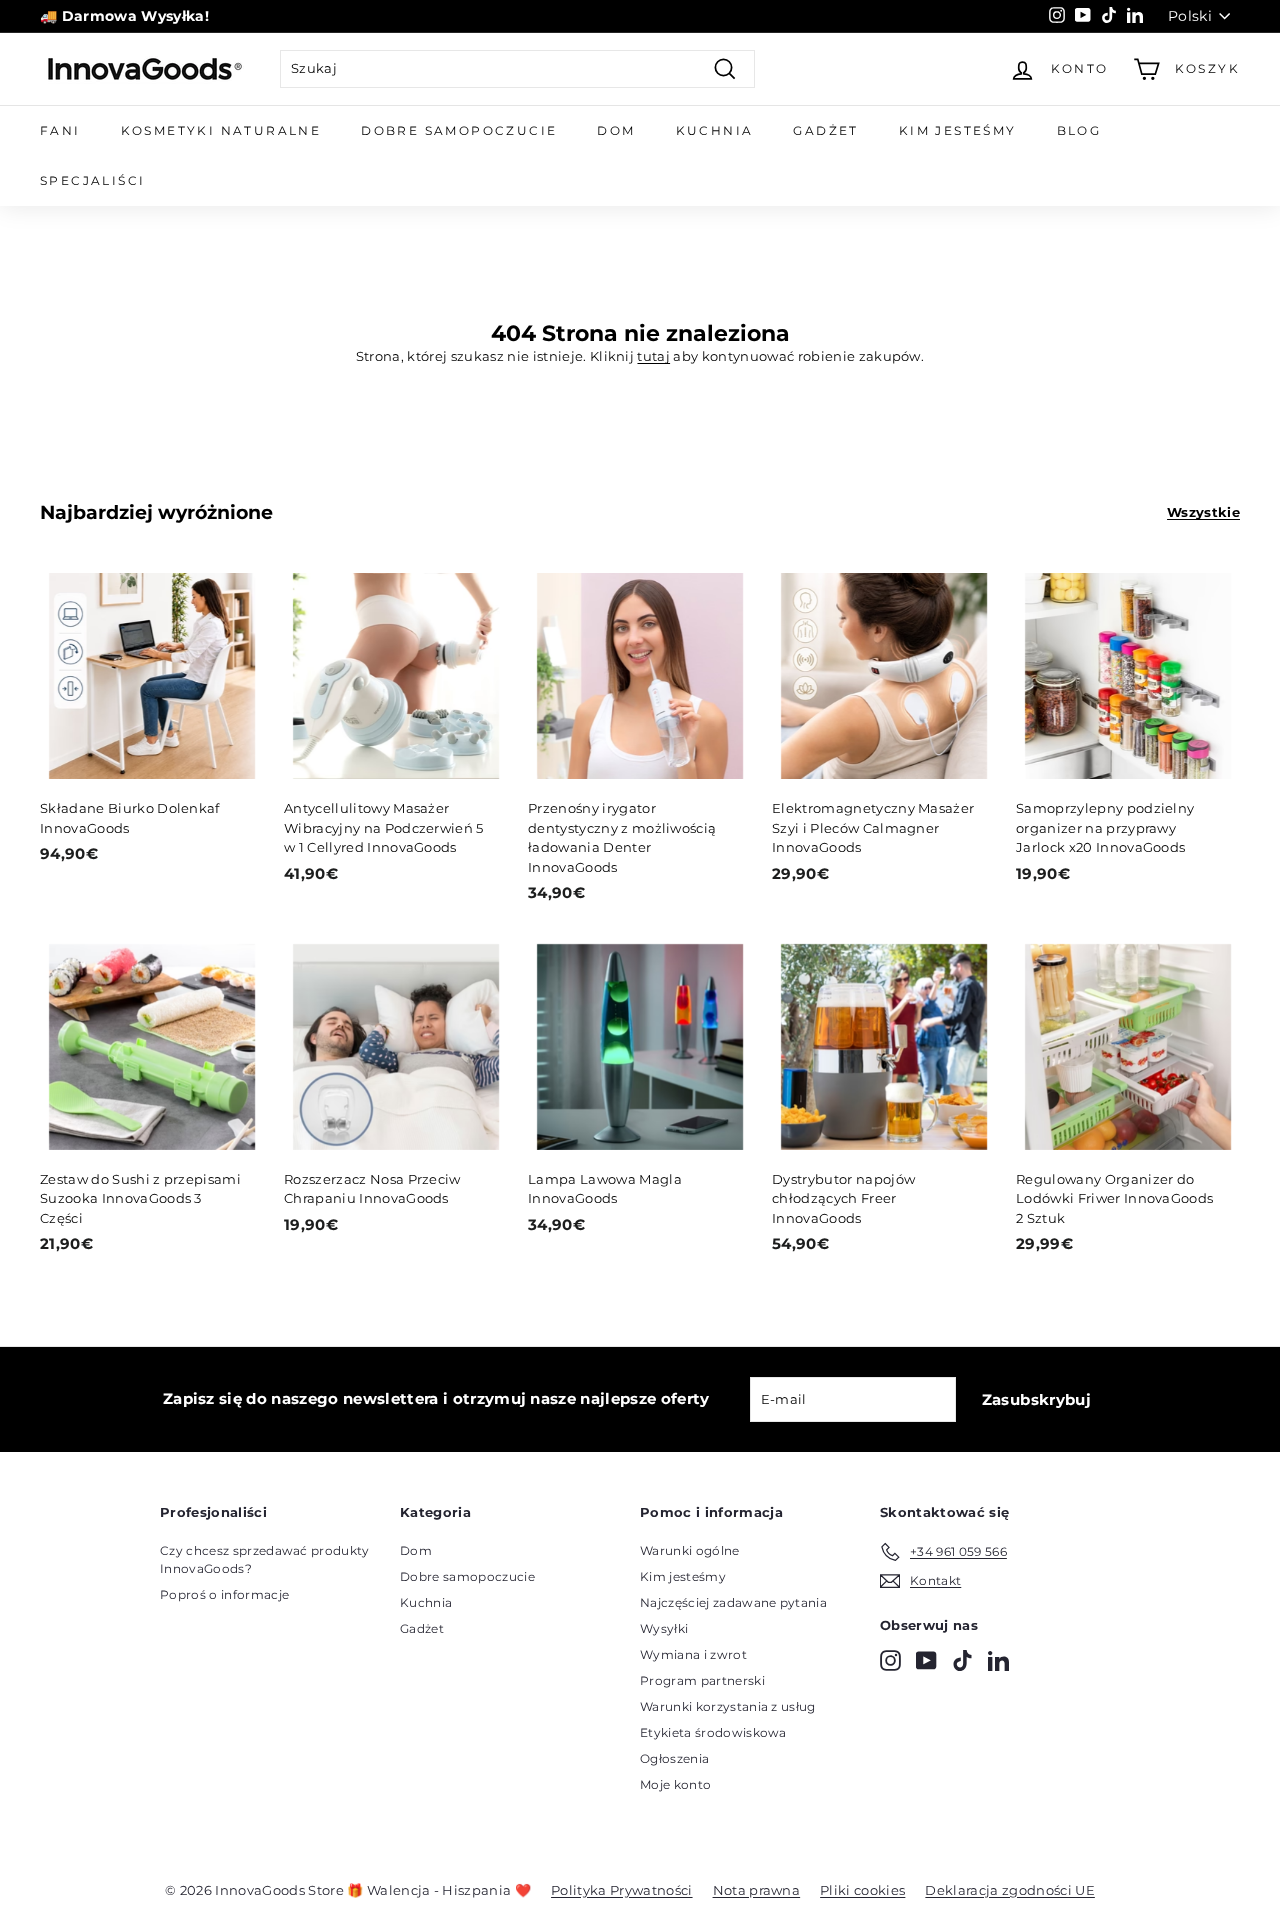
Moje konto (675, 1784)
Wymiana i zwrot (693, 1654)
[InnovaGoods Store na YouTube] (926, 1660)
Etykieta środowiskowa (713, 1732)
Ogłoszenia (674, 1758)
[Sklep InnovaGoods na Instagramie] (890, 1660)
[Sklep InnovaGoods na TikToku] (962, 1660)
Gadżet (825, 130)
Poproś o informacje (224, 1594)
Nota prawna (757, 1890)
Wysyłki (664, 1628)
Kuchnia (715, 130)
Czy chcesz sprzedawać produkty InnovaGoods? (265, 1559)
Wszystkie (1203, 512)
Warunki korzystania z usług (728, 1706)
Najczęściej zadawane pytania (733, 1602)
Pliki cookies (862, 1890)
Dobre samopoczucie (459, 130)
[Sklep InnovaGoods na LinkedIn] (998, 1660)
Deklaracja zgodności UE (1009, 1890)
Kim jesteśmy (958, 130)
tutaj (653, 356)
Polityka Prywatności (622, 1890)
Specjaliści (92, 180)
